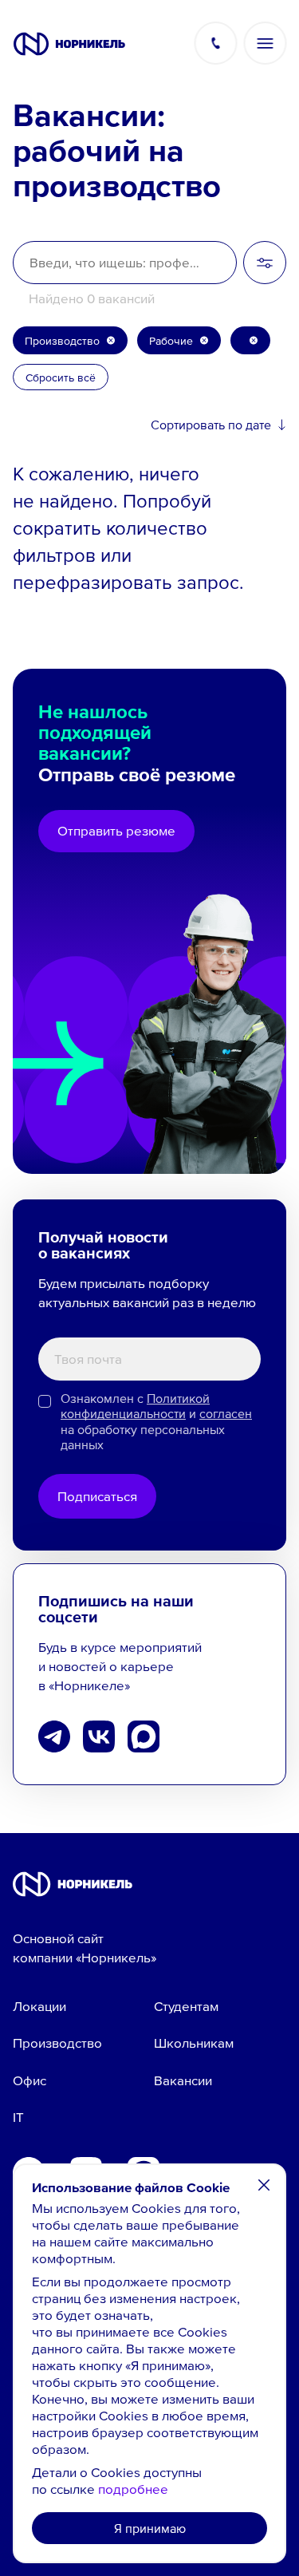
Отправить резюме (116, 831)
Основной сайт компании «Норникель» (85, 1948)
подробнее (133, 2489)
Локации (39, 2006)
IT (18, 2117)
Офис (30, 2080)
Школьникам (194, 2043)
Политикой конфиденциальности (135, 1406)
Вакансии (183, 2080)
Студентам (186, 2006)
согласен (226, 1414)
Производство (57, 2043)
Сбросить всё (61, 377)
